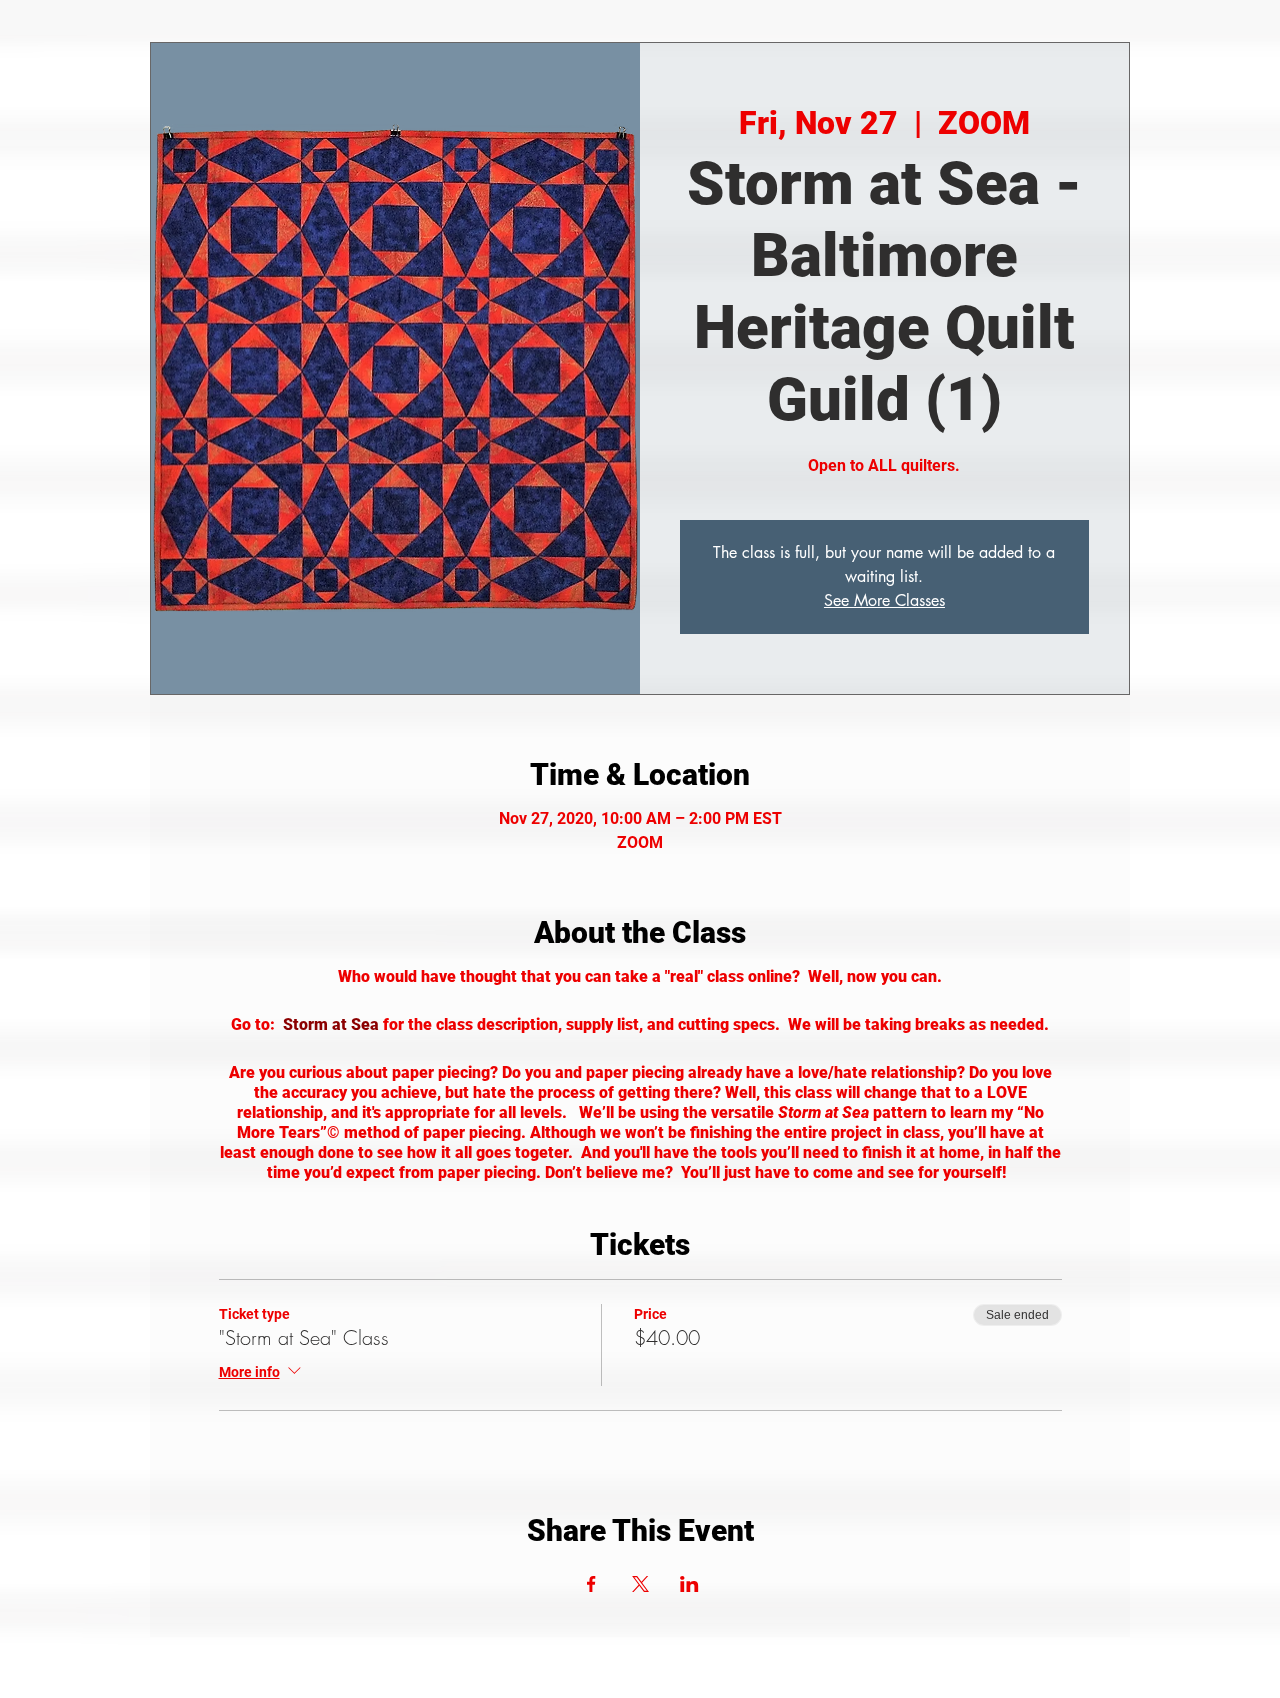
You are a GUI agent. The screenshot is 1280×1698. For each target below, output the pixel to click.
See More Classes (884, 600)
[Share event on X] (640, 1584)
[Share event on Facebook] (591, 1584)
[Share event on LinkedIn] (689, 1584)
